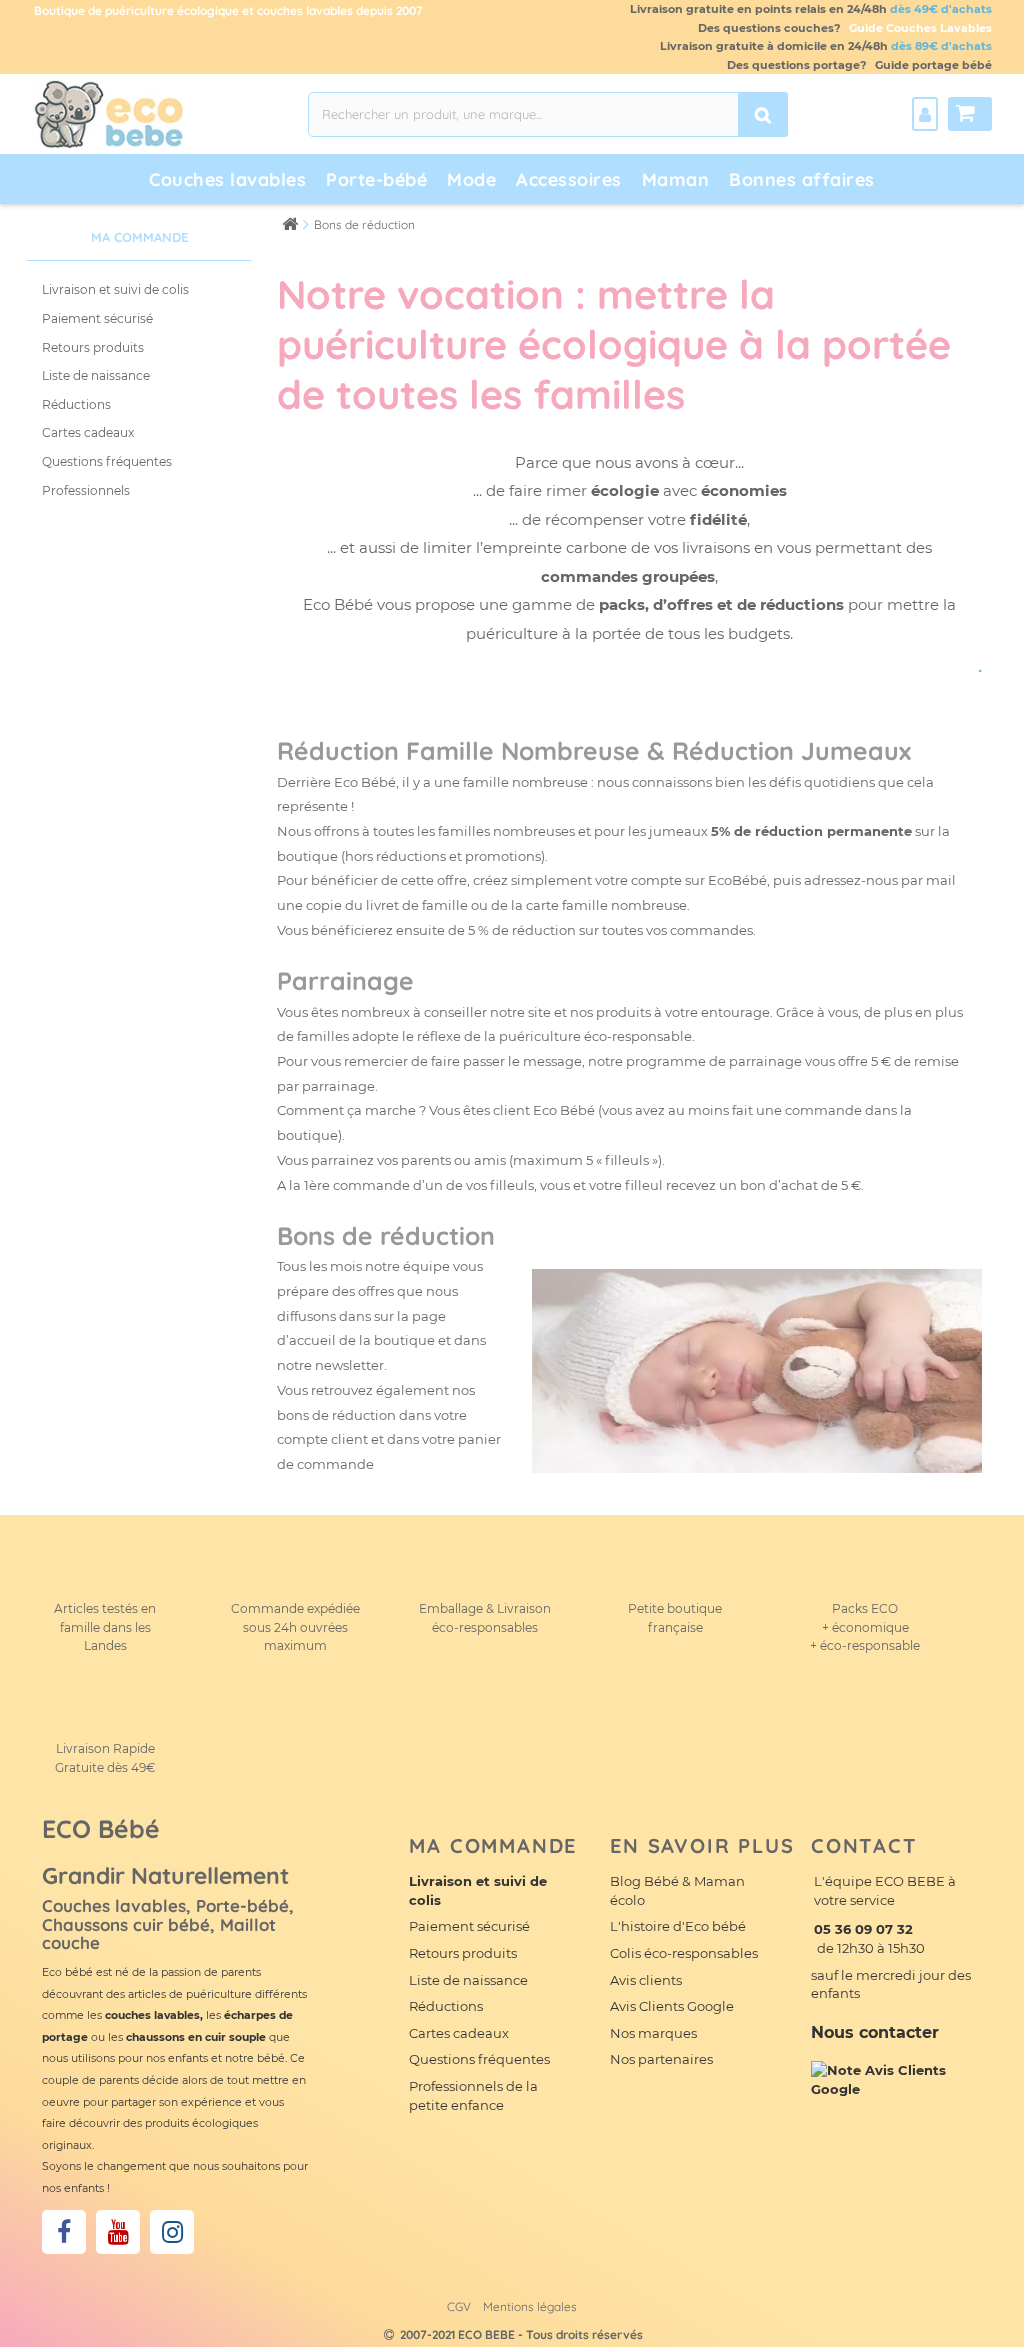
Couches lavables (227, 179)
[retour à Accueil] (290, 223)
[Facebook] (64, 2232)
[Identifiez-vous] (925, 114)
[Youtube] (118, 2232)
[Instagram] (172, 2232)
